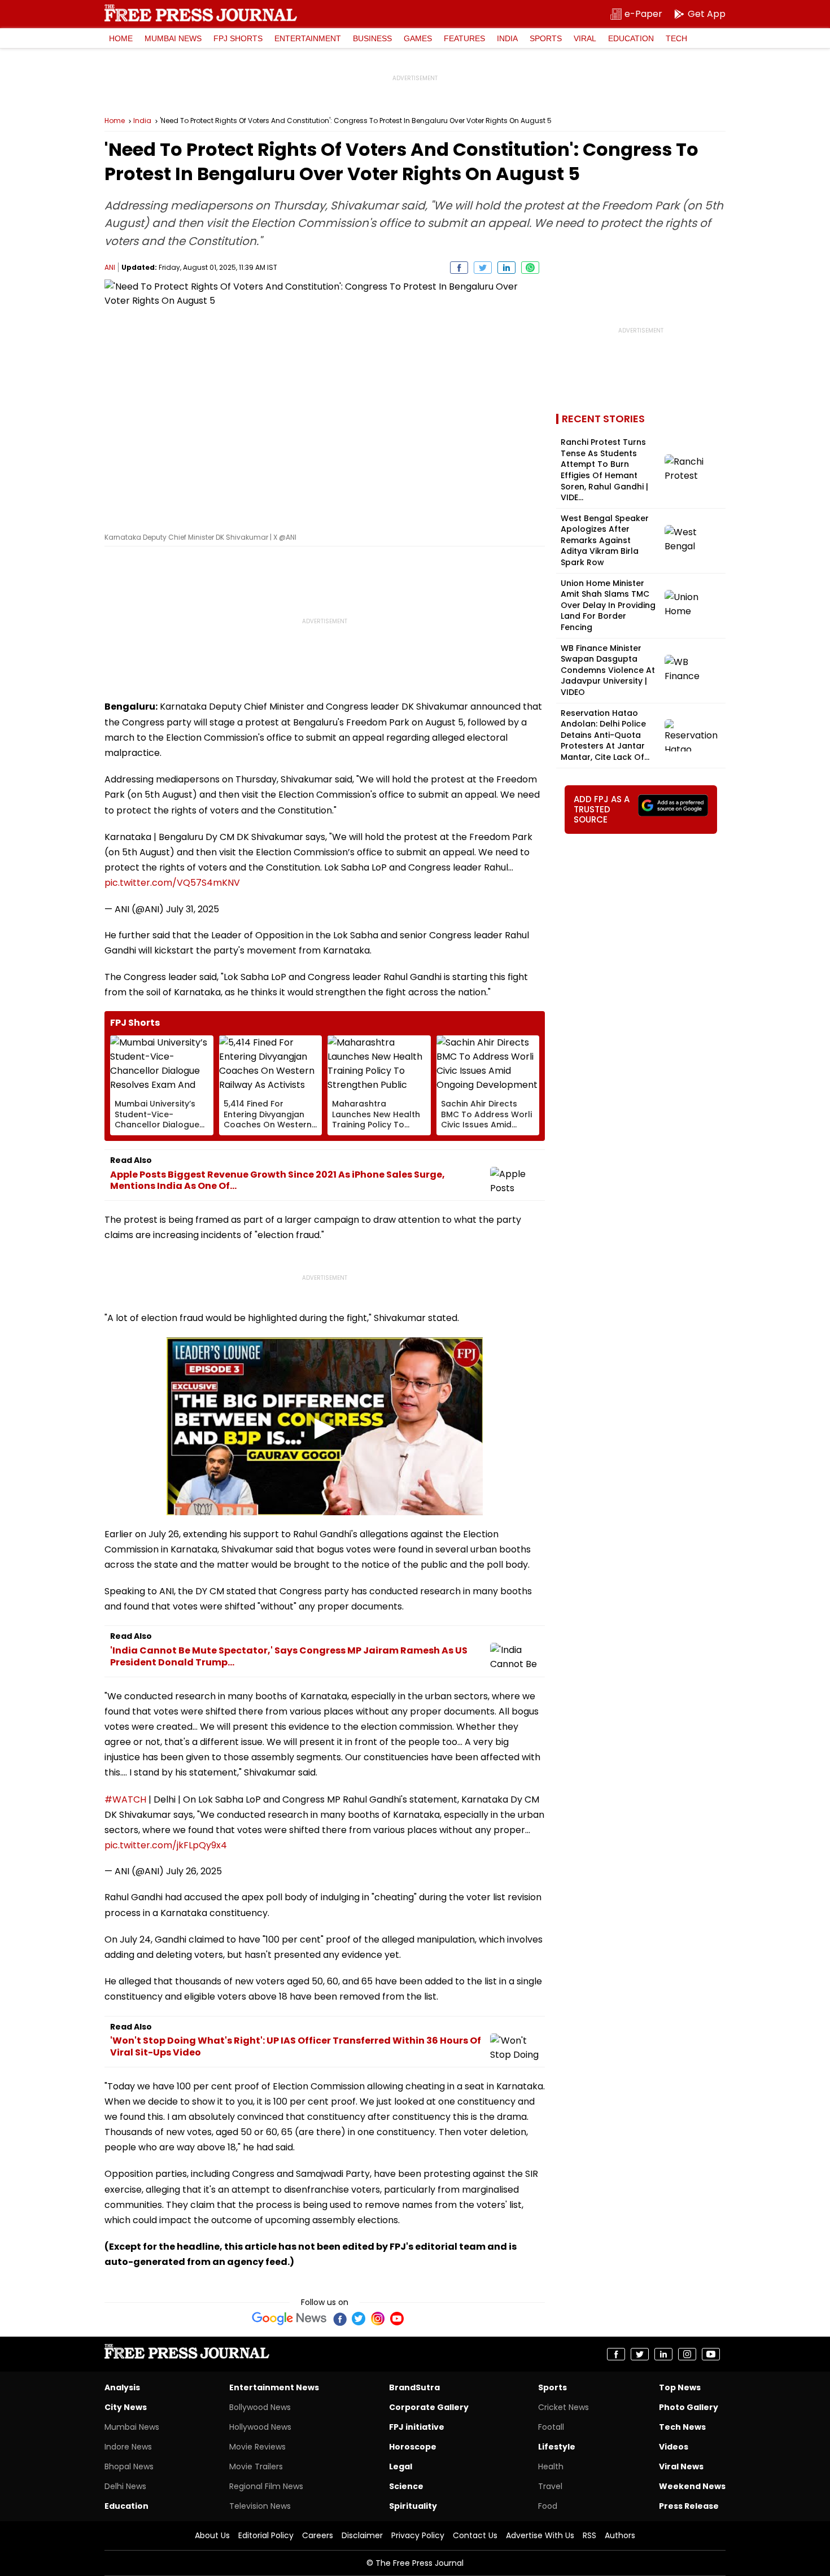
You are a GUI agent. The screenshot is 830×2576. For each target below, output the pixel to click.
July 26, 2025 (194, 1871)
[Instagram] (378, 2319)
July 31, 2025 (193, 909)
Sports (546, 38)
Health (551, 2466)
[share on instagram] (687, 2354)
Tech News (682, 2427)
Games (418, 38)
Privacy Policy (418, 2535)
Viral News (681, 2466)
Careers (318, 2535)
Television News (260, 2506)
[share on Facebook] (459, 268)
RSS (589, 2535)
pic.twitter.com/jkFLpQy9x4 (166, 1845)
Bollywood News (260, 2407)
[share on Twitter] (483, 268)
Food (548, 2506)
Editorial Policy (266, 2535)
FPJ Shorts (238, 38)
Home (121, 38)
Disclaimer (362, 2535)
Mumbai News (173, 38)
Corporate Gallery (429, 2407)
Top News (680, 2387)
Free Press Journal (201, 13)
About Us (212, 2535)
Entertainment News (274, 2387)
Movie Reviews (257, 2447)
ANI (110, 267)
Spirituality (413, 2506)
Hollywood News (260, 2427)
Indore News (128, 2447)
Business (372, 38)
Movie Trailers (256, 2466)
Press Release (689, 2506)
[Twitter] (359, 2319)
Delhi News (125, 2486)
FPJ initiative (417, 2427)
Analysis (122, 2387)
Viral (585, 38)
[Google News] (289, 2319)
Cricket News (563, 2407)
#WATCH (125, 1799)
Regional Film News (266, 2486)
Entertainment (308, 38)
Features (464, 38)
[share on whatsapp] (530, 268)
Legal (401, 2466)
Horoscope (413, 2447)
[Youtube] (397, 2319)
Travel (550, 2486)
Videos (674, 2447)
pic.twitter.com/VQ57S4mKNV (172, 883)
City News (126, 2407)
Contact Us (475, 2535)
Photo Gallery (689, 2407)
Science (406, 2486)
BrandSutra (414, 2387)
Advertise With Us (540, 2535)
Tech (676, 38)
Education (631, 38)
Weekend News (692, 2486)
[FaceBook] (339, 2319)
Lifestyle (557, 2447)
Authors (620, 2535)
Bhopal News (129, 2466)
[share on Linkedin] (506, 268)
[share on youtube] (711, 2354)
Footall (551, 2427)
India (507, 38)
